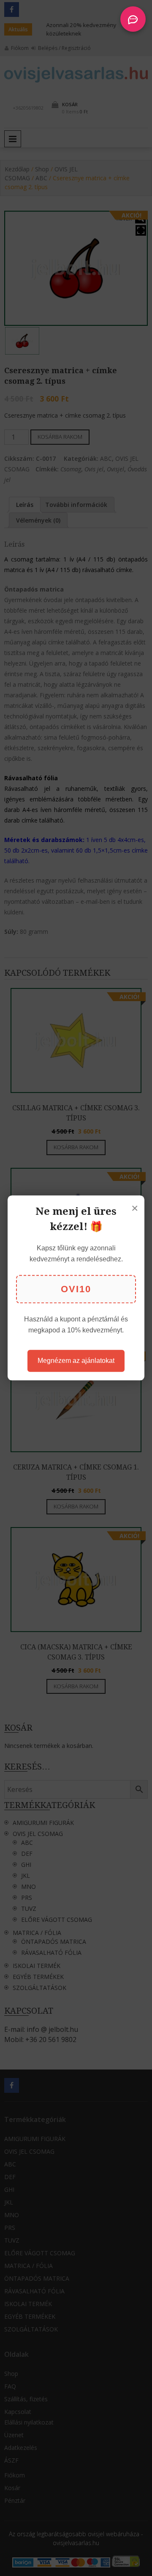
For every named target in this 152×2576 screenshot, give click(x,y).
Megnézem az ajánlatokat (76, 1361)
